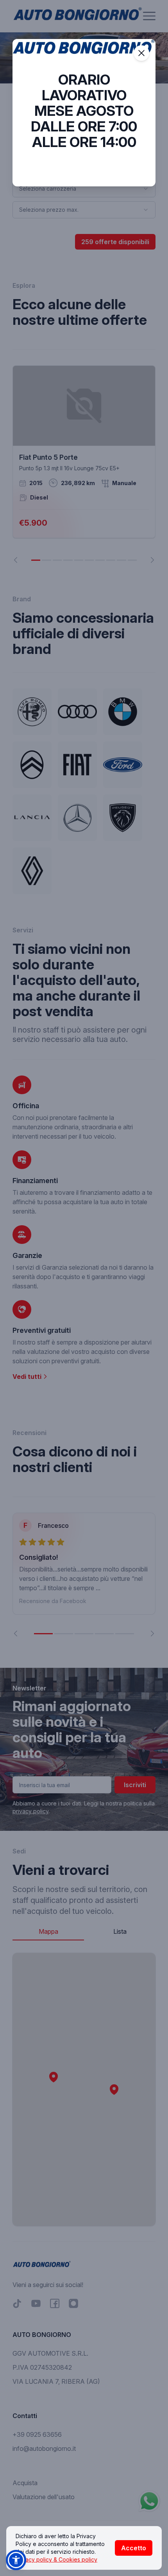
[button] (16, 2560)
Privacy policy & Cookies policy (56, 2559)
